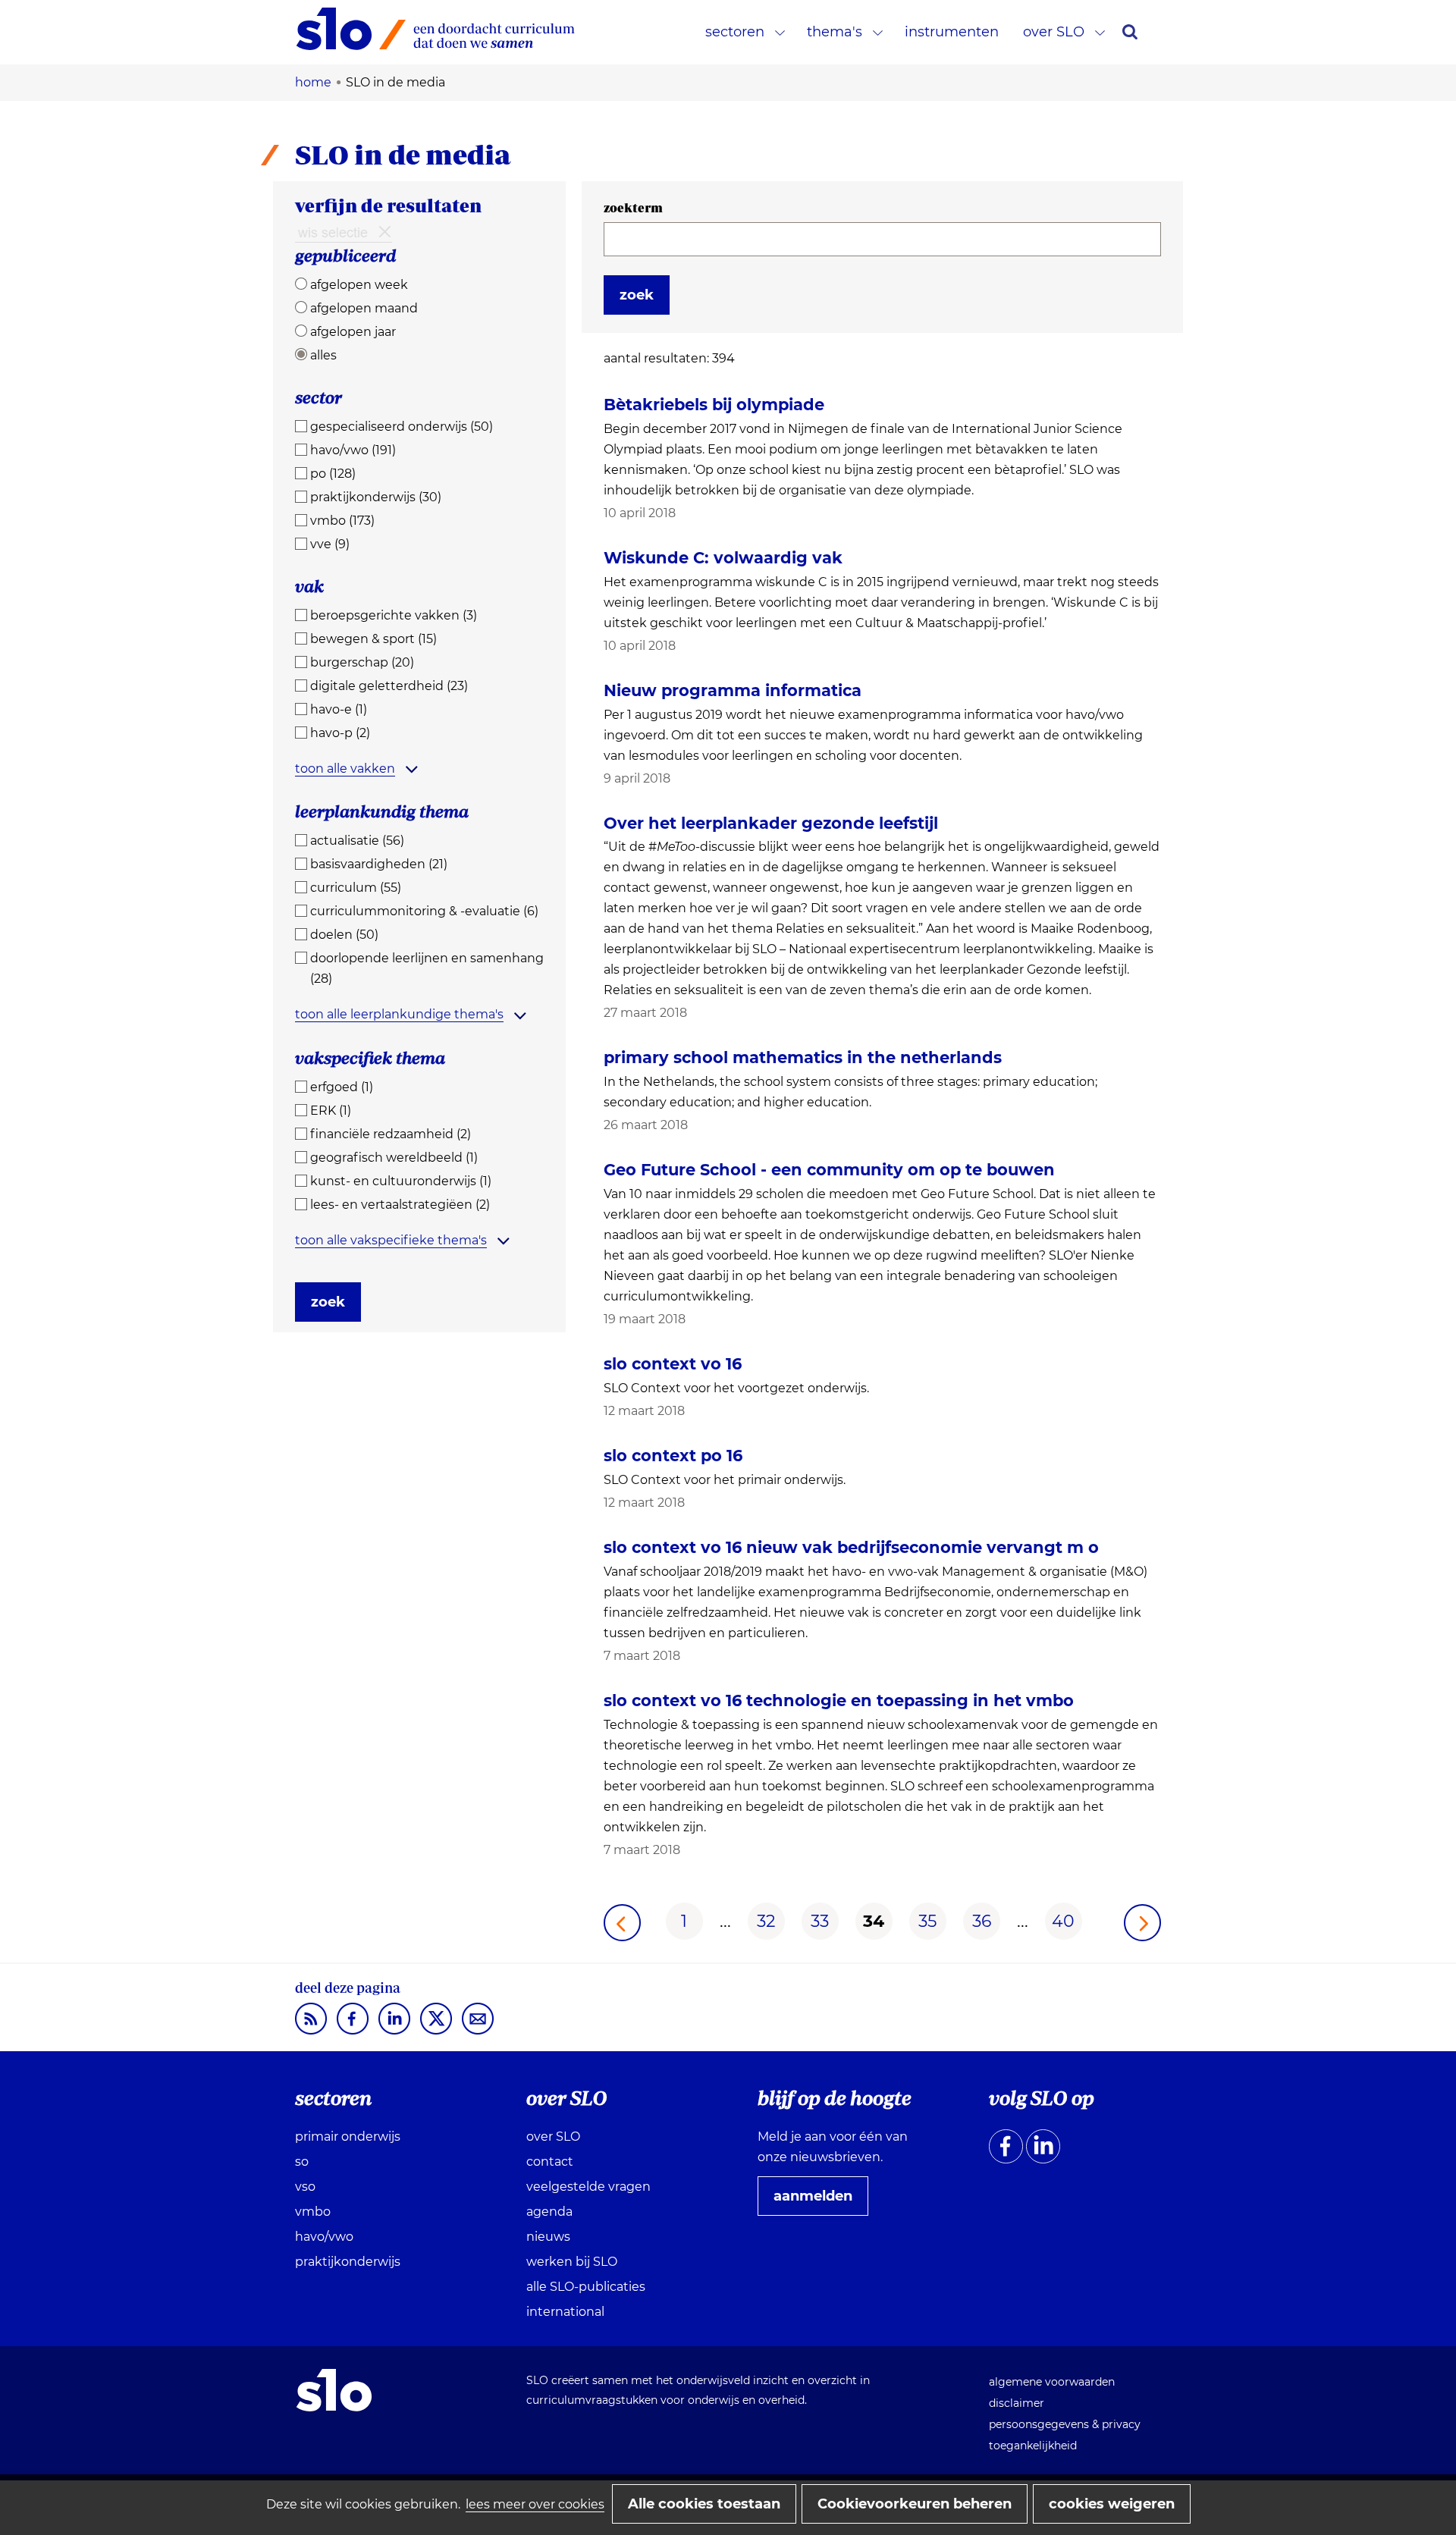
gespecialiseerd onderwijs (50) (402, 427)
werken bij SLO (572, 2262)
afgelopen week (359, 285)
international (565, 2312)
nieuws (548, 2237)
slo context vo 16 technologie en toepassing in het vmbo (839, 1700)
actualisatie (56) (357, 841)
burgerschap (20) (362, 662)
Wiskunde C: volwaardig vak (723, 558)
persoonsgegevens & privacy (1065, 2424)
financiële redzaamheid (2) (391, 1134)
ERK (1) (331, 1111)
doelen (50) (344, 935)
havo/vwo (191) (353, 450)
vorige (622, 1923)
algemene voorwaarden (1052, 2382)
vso (305, 2187)
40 (1063, 1921)
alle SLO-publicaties (586, 2287)
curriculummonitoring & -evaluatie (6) (424, 911)
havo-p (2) (340, 733)
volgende (1142, 1923)
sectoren (735, 32)
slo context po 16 (673, 1456)
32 (766, 1921)
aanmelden (819, 2201)
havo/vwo (324, 2237)
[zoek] (1130, 32)
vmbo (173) (342, 521)
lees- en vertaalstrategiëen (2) (400, 1205)
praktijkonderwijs (348, 2262)
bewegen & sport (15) (373, 639)
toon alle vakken (345, 769)
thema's (835, 32)
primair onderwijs (348, 2137)
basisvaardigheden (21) (379, 864)
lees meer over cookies (535, 2504)
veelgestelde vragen (588, 2187)
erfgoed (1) (342, 1087)
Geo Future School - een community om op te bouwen (829, 1170)
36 (982, 1921)
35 (927, 1921)
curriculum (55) (356, 888)
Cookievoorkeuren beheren (915, 2504)
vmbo (313, 2212)
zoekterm (633, 208)
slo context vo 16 (673, 1364)
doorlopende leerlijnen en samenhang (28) (427, 968)
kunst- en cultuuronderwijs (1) (401, 1181)
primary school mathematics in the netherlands (803, 1057)
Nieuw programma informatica (733, 690)
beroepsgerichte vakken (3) (394, 615)
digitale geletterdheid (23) (389, 686)
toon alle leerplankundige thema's (399, 1014)
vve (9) (330, 544)
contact (550, 2162)
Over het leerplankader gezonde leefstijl (771, 823)
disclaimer (1017, 2403)
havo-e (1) (339, 709)
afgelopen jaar (353, 332)
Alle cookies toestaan (704, 2504)
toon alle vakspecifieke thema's (391, 1240)
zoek (328, 1302)
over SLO (1054, 32)
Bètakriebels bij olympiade (714, 405)
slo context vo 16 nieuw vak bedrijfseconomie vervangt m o (851, 1547)
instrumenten (952, 32)
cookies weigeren (1112, 2504)
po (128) (333, 474)
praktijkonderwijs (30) (376, 497)
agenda (549, 2212)
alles (323, 355)
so (302, 2162)
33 (820, 1921)
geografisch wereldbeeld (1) (394, 1158)
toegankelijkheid (1033, 2446)
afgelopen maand (364, 308)
